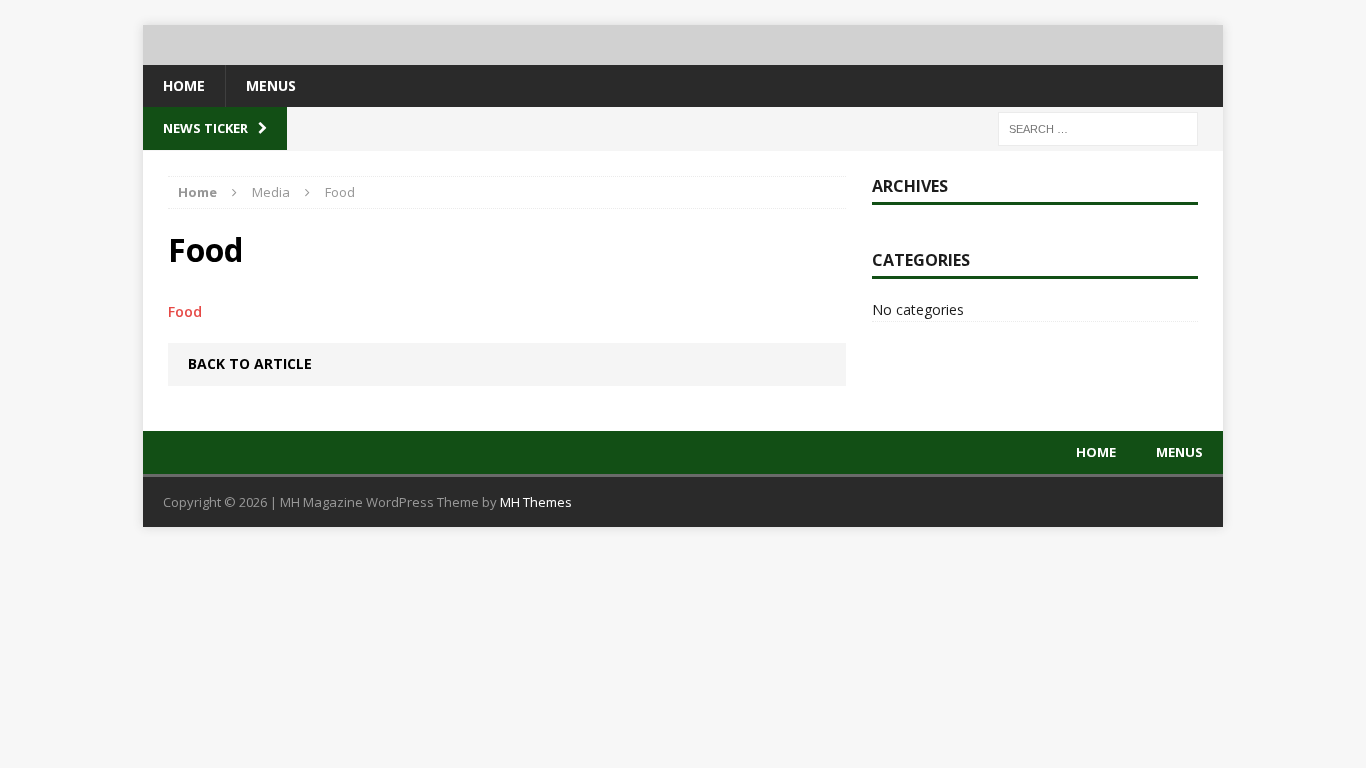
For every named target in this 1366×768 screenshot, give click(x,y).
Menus (271, 85)
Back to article (250, 363)
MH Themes (536, 502)
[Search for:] (1098, 127)
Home (184, 85)
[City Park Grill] (683, 45)
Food (185, 311)
